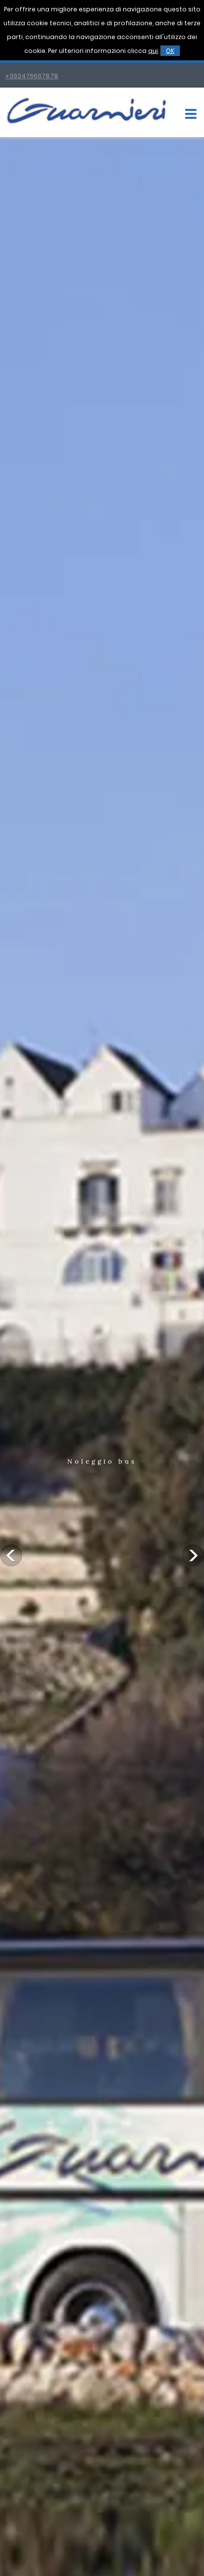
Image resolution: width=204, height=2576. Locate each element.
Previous (11, 1555)
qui (153, 51)
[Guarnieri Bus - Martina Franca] (87, 123)
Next (193, 1555)
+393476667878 (32, 76)
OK (170, 51)
